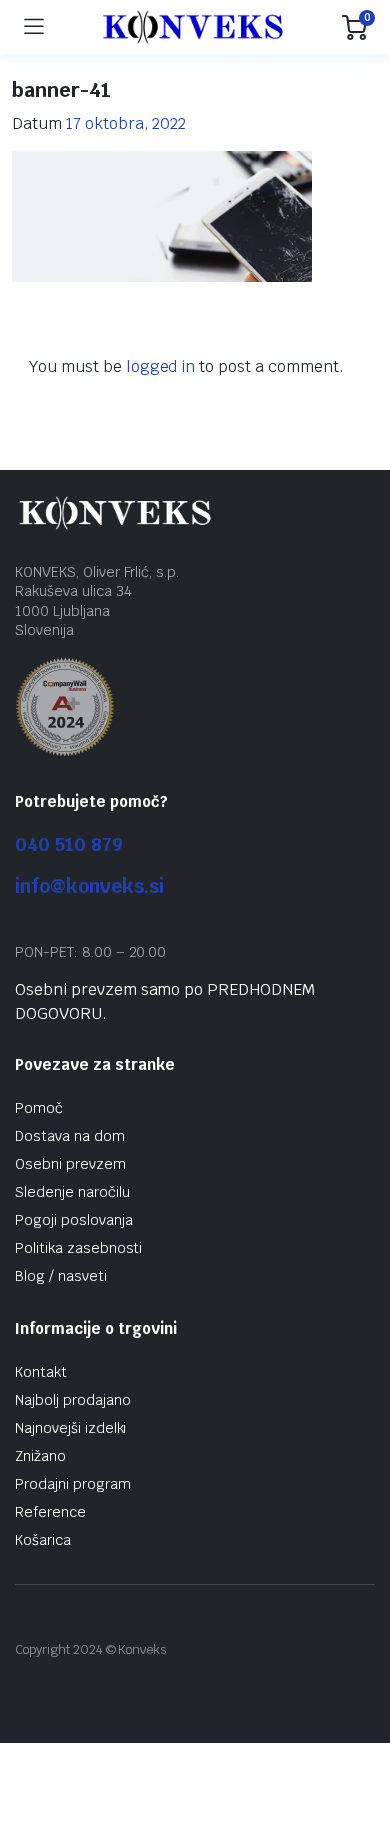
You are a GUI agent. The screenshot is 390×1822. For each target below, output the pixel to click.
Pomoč (39, 1108)
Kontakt (41, 1372)
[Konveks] (193, 26)
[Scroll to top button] (358, 1732)
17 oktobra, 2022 (126, 123)
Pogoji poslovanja (74, 1220)
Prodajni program (73, 1484)
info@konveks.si (89, 886)
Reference (50, 1512)
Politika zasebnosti (78, 1248)
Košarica (43, 1540)
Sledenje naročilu (72, 1192)
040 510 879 (69, 844)
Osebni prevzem (70, 1164)
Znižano (40, 1456)
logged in (161, 366)
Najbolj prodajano (73, 1400)
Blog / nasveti (61, 1276)
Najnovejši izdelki (70, 1428)
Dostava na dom (70, 1136)
